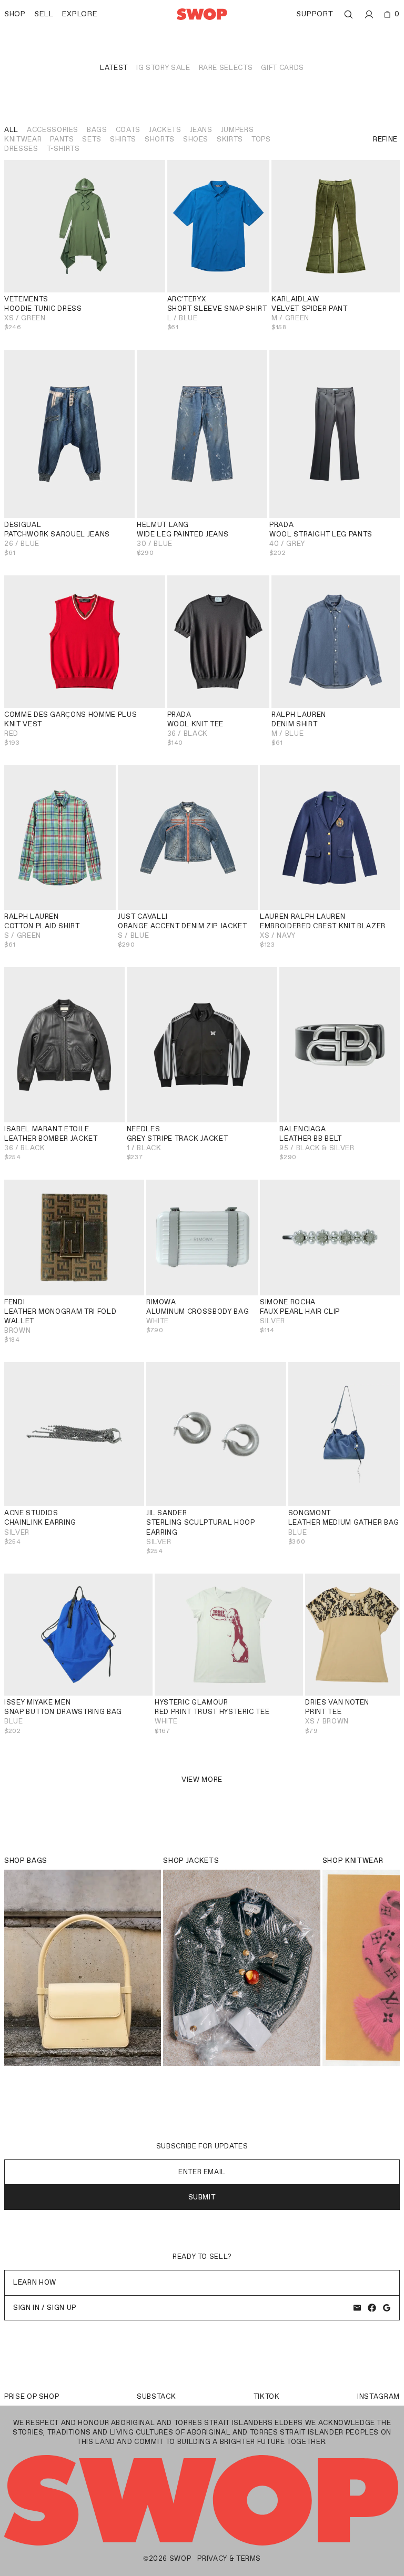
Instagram (378, 2396)
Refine (385, 139)
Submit (202, 2197)
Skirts (230, 139)
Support (315, 14)
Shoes (196, 139)
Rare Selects (226, 68)
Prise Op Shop (32, 2396)
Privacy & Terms (229, 2558)
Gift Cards (282, 68)
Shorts (160, 139)
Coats (128, 130)
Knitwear (23, 139)
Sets (92, 139)
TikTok (267, 2396)
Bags (97, 130)
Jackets (165, 130)
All (11, 130)
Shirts (123, 139)
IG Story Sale (163, 68)
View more (202, 1779)
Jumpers (238, 130)
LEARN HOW (35, 2282)
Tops (261, 139)
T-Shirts (63, 149)
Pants (62, 139)
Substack (156, 2396)
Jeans (201, 130)
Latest (114, 68)
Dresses (21, 149)
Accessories (53, 130)
